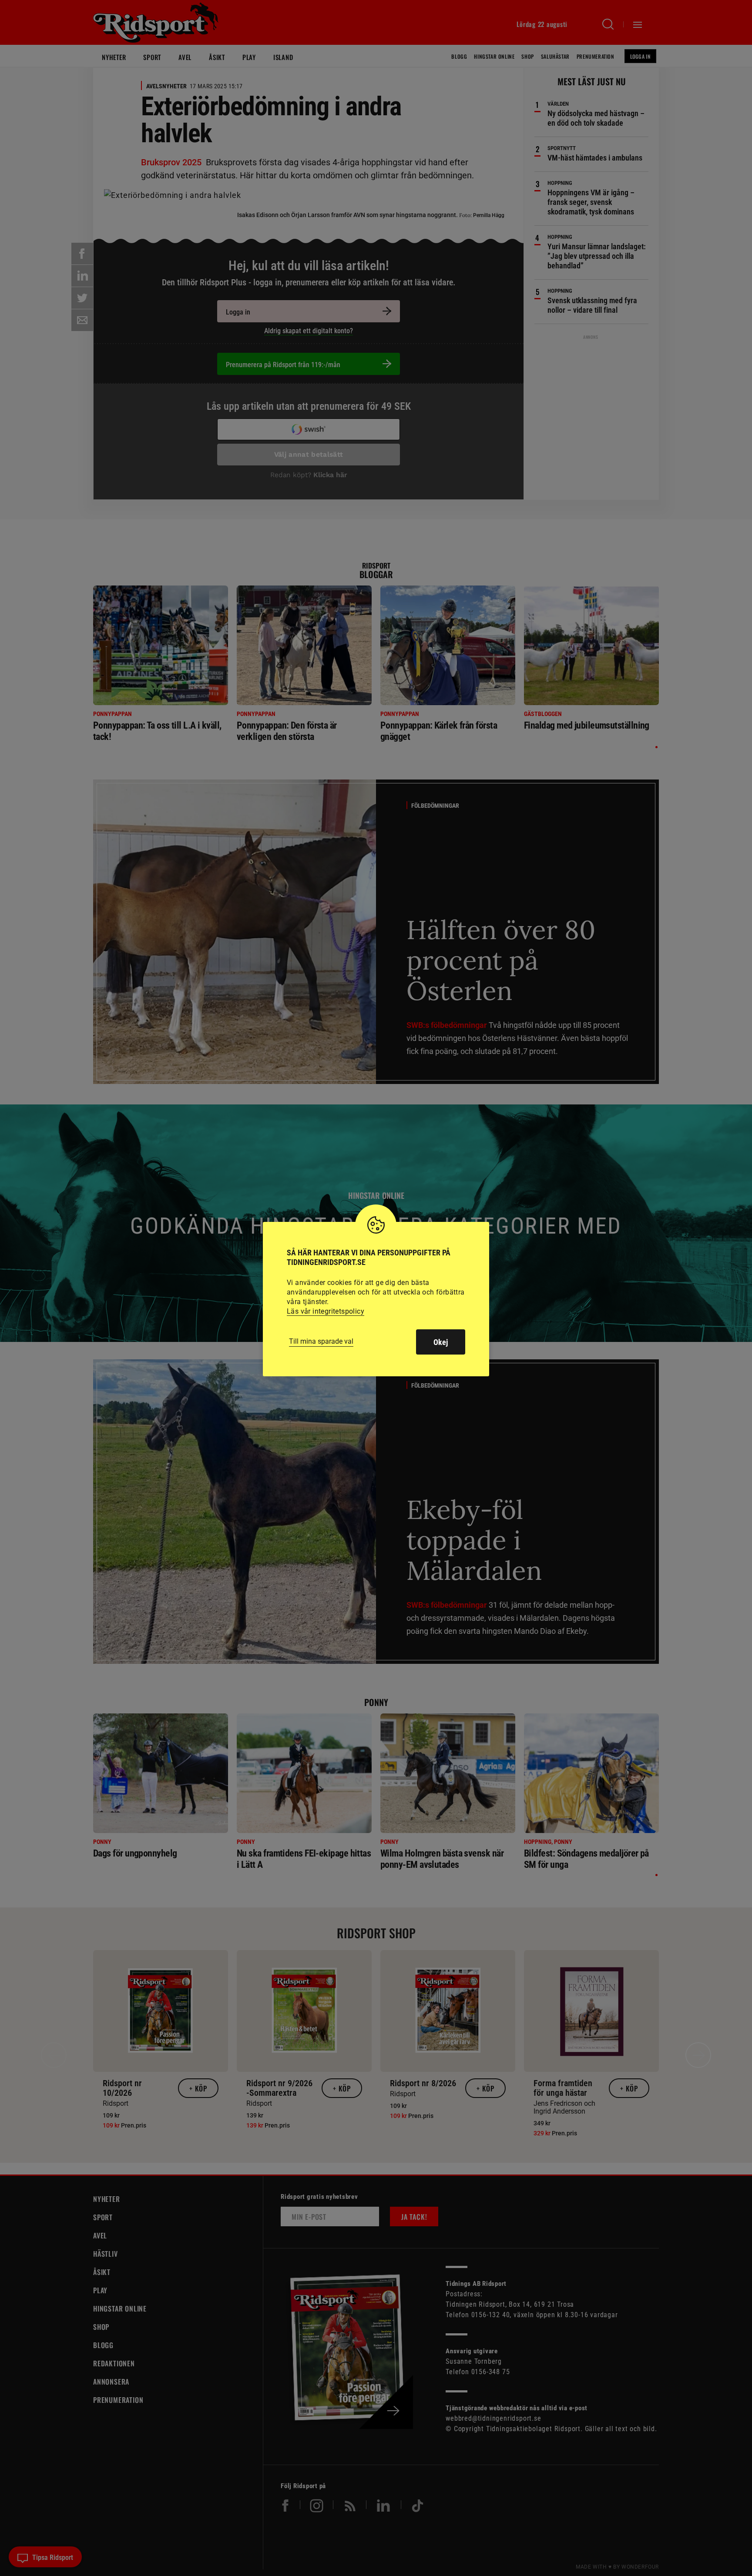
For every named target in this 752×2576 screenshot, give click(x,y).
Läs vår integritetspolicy (326, 1311)
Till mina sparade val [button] (321, 1341)
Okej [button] (441, 1342)
